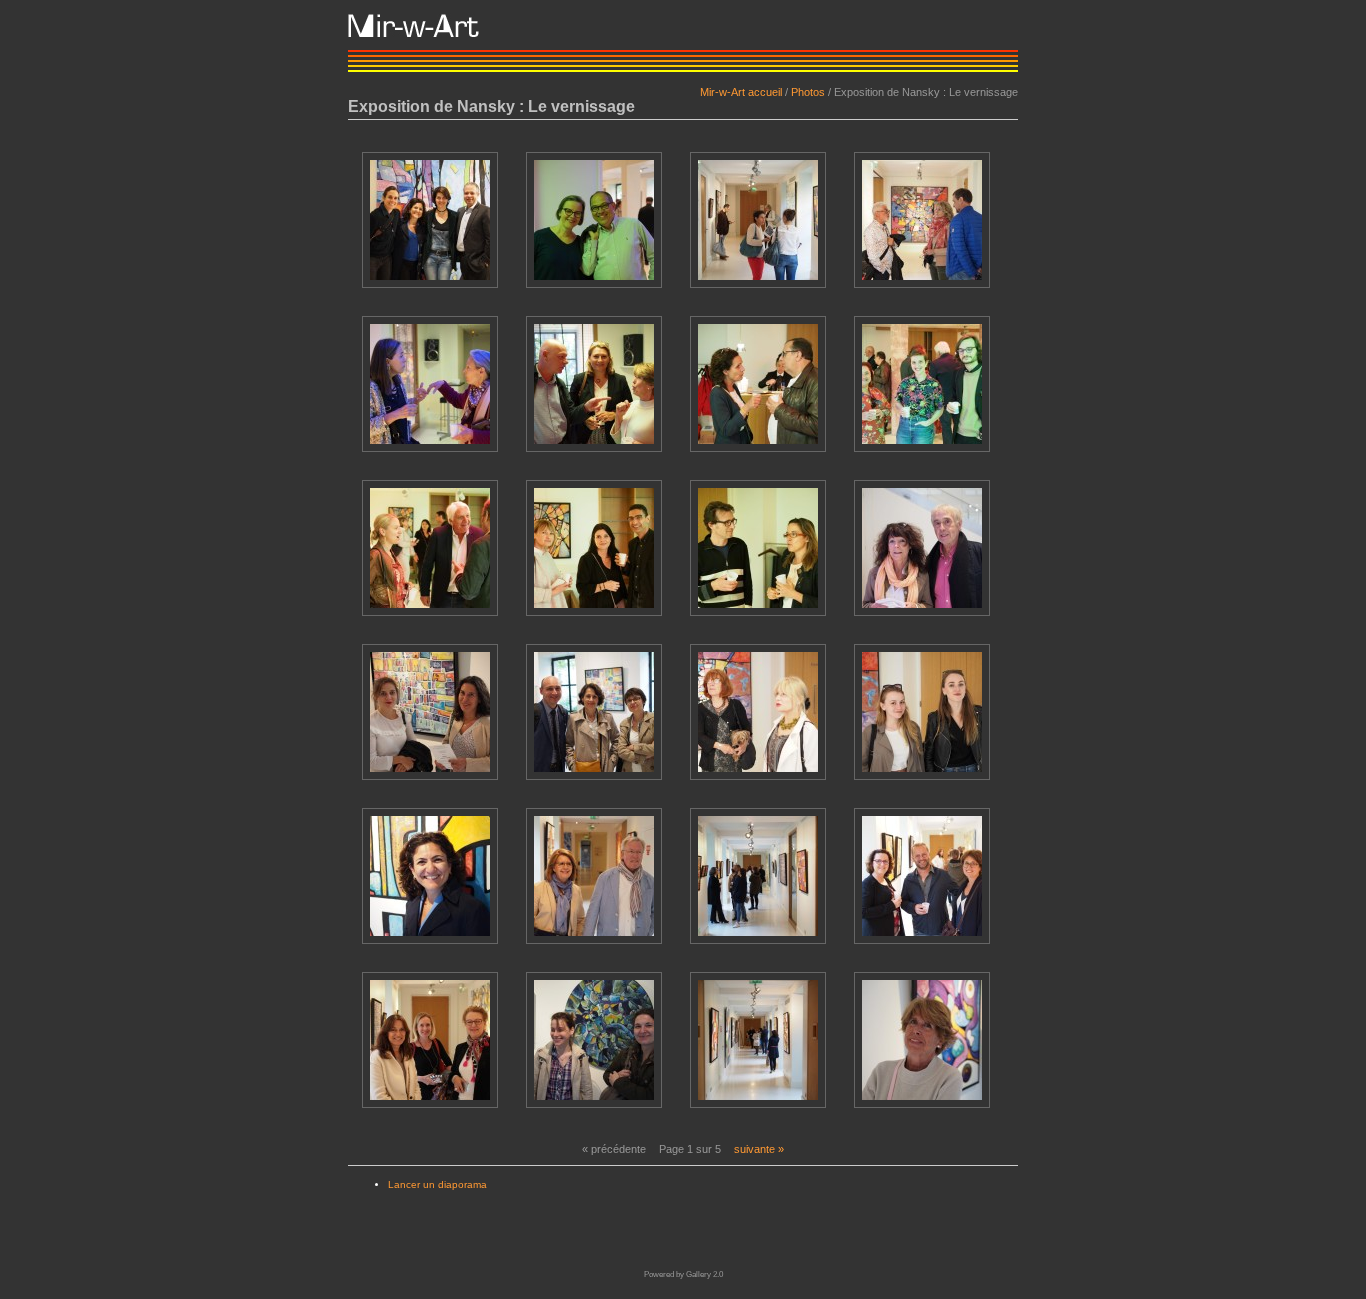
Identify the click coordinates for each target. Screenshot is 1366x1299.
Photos (808, 92)
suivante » (759, 1149)
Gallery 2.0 (704, 1274)
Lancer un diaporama (437, 1184)
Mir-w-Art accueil (741, 92)
